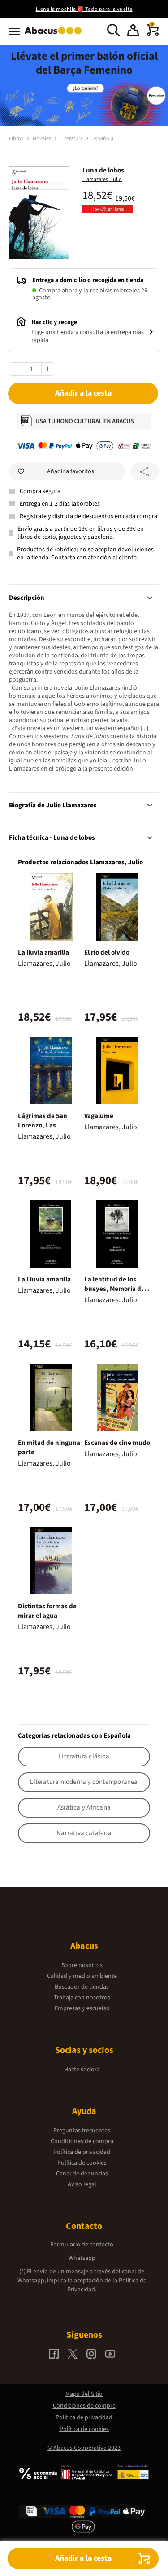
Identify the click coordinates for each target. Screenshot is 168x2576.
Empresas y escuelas (82, 2008)
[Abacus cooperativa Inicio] (55, 35)
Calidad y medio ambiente (82, 1976)
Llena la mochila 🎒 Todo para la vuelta (84, 9)
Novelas (42, 139)
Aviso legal (82, 2184)
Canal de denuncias (82, 2174)
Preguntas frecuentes (82, 2131)
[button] (133, 31)
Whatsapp (82, 2258)
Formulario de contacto (82, 2245)
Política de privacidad (82, 2152)
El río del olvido (107, 953)
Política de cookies (82, 2163)
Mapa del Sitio (84, 2394)
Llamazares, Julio (102, 179)
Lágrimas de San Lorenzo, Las (43, 1121)
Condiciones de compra (82, 2141)
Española (103, 139)
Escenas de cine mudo (117, 1443)
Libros (17, 139)
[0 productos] (153, 34)
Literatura (72, 139)
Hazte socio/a (82, 2070)
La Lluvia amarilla (44, 1279)
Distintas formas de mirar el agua (47, 1611)
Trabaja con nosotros (82, 1998)
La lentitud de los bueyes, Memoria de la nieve (114, 1289)
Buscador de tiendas (82, 1987)
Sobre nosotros (82, 1965)
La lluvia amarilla (43, 953)
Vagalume (99, 1116)
